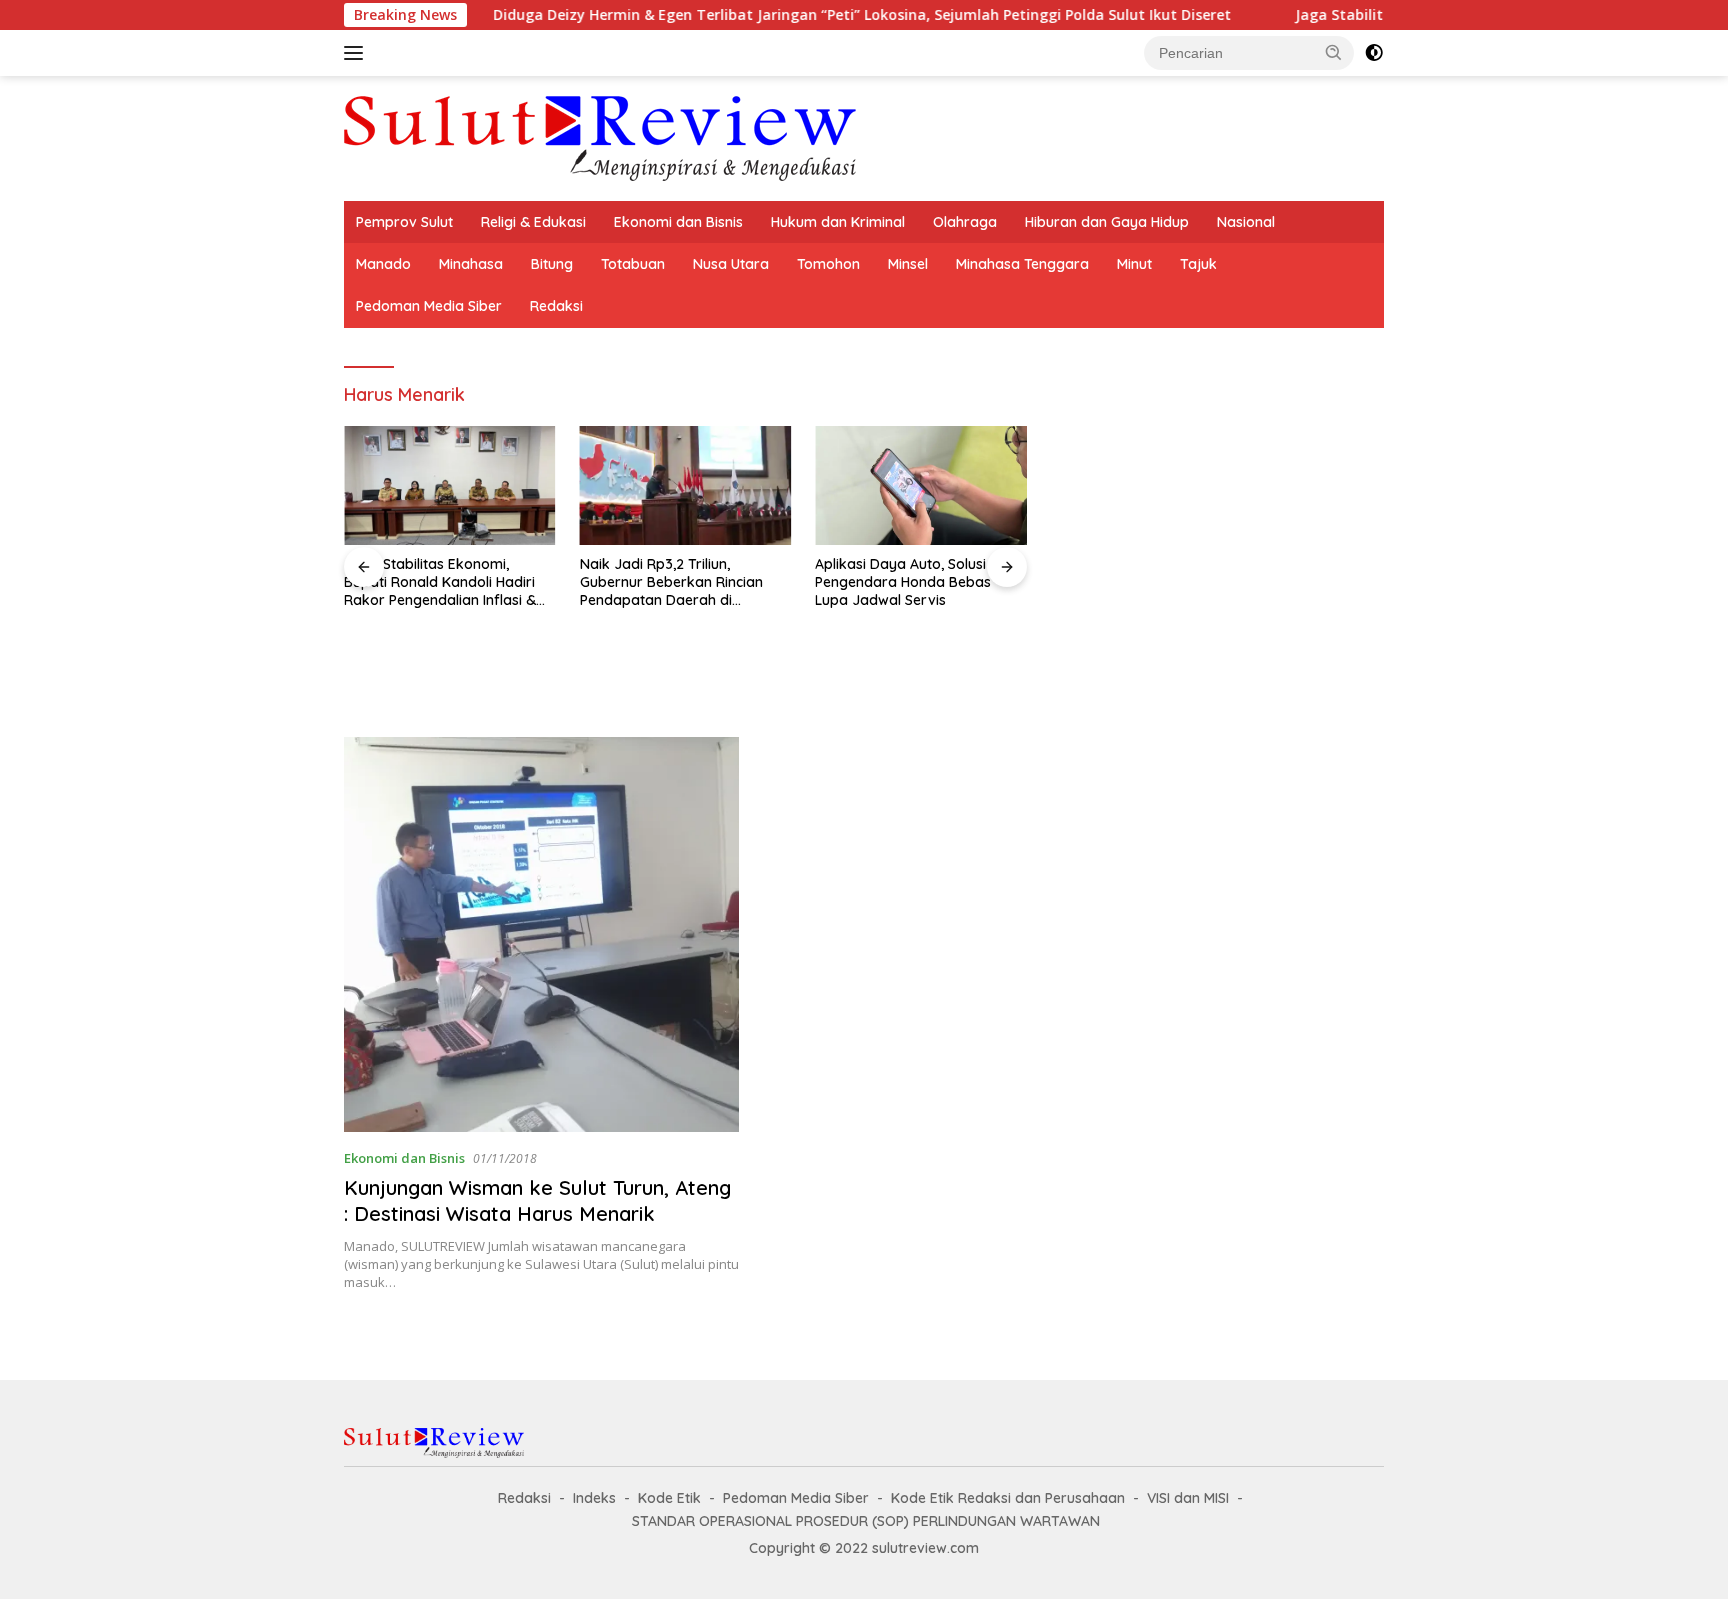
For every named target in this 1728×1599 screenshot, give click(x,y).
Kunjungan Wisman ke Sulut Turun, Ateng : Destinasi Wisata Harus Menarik (537, 1200)
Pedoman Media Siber (429, 306)
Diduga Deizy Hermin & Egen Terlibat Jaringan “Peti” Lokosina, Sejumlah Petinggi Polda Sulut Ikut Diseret (714, 15)
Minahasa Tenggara (1022, 264)
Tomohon (828, 264)
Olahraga (965, 222)
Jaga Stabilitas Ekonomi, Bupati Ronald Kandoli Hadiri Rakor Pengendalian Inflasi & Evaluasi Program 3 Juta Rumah (440, 582)
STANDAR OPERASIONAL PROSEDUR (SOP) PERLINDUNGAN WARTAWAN (866, 1521)
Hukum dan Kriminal (838, 222)
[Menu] (357, 53)
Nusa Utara (731, 264)
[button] (1334, 52)
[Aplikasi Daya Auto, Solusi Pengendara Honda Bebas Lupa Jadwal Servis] (921, 485)
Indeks (594, 1498)
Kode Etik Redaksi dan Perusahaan (1008, 1498)
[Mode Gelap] (1374, 53)
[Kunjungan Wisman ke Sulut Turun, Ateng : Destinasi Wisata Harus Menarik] (541, 934)
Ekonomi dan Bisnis (678, 222)
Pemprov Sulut (404, 222)
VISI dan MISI (1188, 1498)
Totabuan (633, 264)
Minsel (908, 264)
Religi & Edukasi (533, 222)
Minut (1134, 264)
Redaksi (556, 306)
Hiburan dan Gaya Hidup (1107, 222)
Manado (383, 264)
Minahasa (471, 264)
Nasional (1246, 222)
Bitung (552, 264)
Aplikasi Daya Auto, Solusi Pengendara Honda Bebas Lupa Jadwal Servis (903, 582)
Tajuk (1198, 264)
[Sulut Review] (600, 136)
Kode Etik (669, 1498)
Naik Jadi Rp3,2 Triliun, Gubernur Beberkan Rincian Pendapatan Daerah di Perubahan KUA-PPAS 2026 (671, 582)
